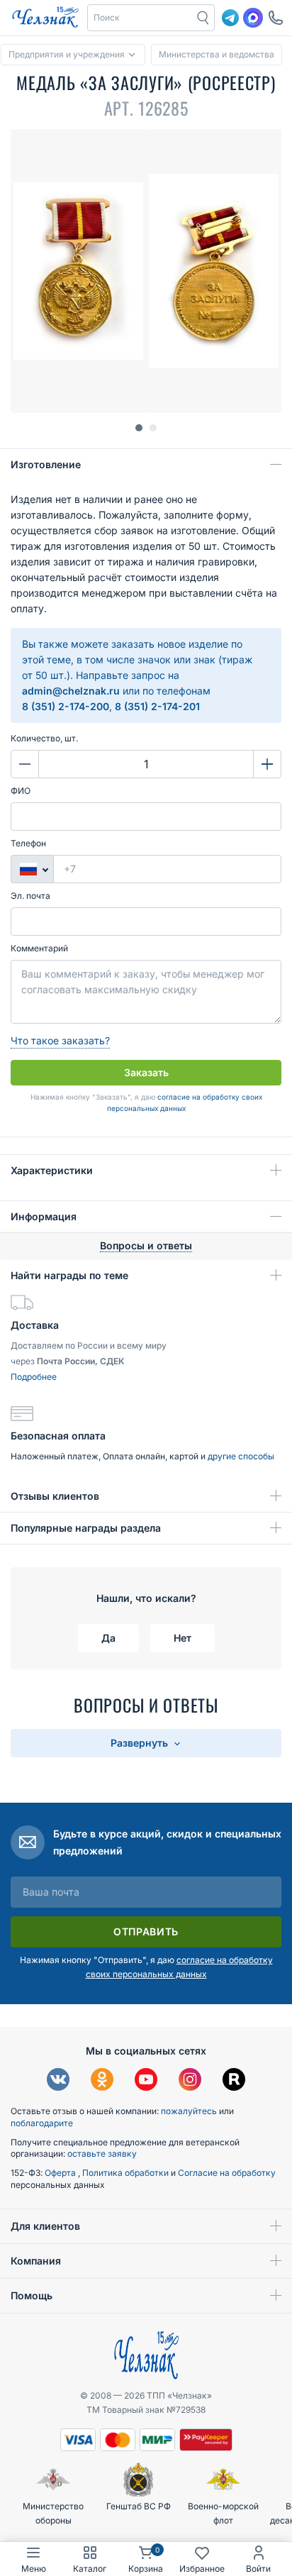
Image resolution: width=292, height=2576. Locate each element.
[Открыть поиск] (203, 18)
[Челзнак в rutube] (234, 2081)
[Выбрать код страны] (32, 869)
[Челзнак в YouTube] (146, 2081)
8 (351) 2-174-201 (157, 706)
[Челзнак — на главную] (45, 18)
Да (108, 1638)
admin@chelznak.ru (71, 691)
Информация (44, 1216)
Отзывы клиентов (55, 1496)
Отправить (146, 1931)
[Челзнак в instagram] (190, 2081)
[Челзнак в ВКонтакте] (58, 2081)
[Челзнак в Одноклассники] (102, 2081)
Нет (182, 1638)
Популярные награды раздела (86, 1528)
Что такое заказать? (60, 1040)
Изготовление (46, 464)
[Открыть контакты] (276, 18)
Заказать (146, 1072)
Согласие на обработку (227, 2173)
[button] (140, 18)
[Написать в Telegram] (230, 18)
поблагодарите (42, 2123)
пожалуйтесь (189, 2111)
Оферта (61, 2173)
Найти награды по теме (69, 1275)
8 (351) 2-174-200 (66, 706)
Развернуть (141, 1743)
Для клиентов (45, 2226)
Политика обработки (127, 2173)
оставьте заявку (102, 2154)
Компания (36, 2261)
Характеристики (52, 1170)
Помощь (32, 2295)
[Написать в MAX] (253, 18)
